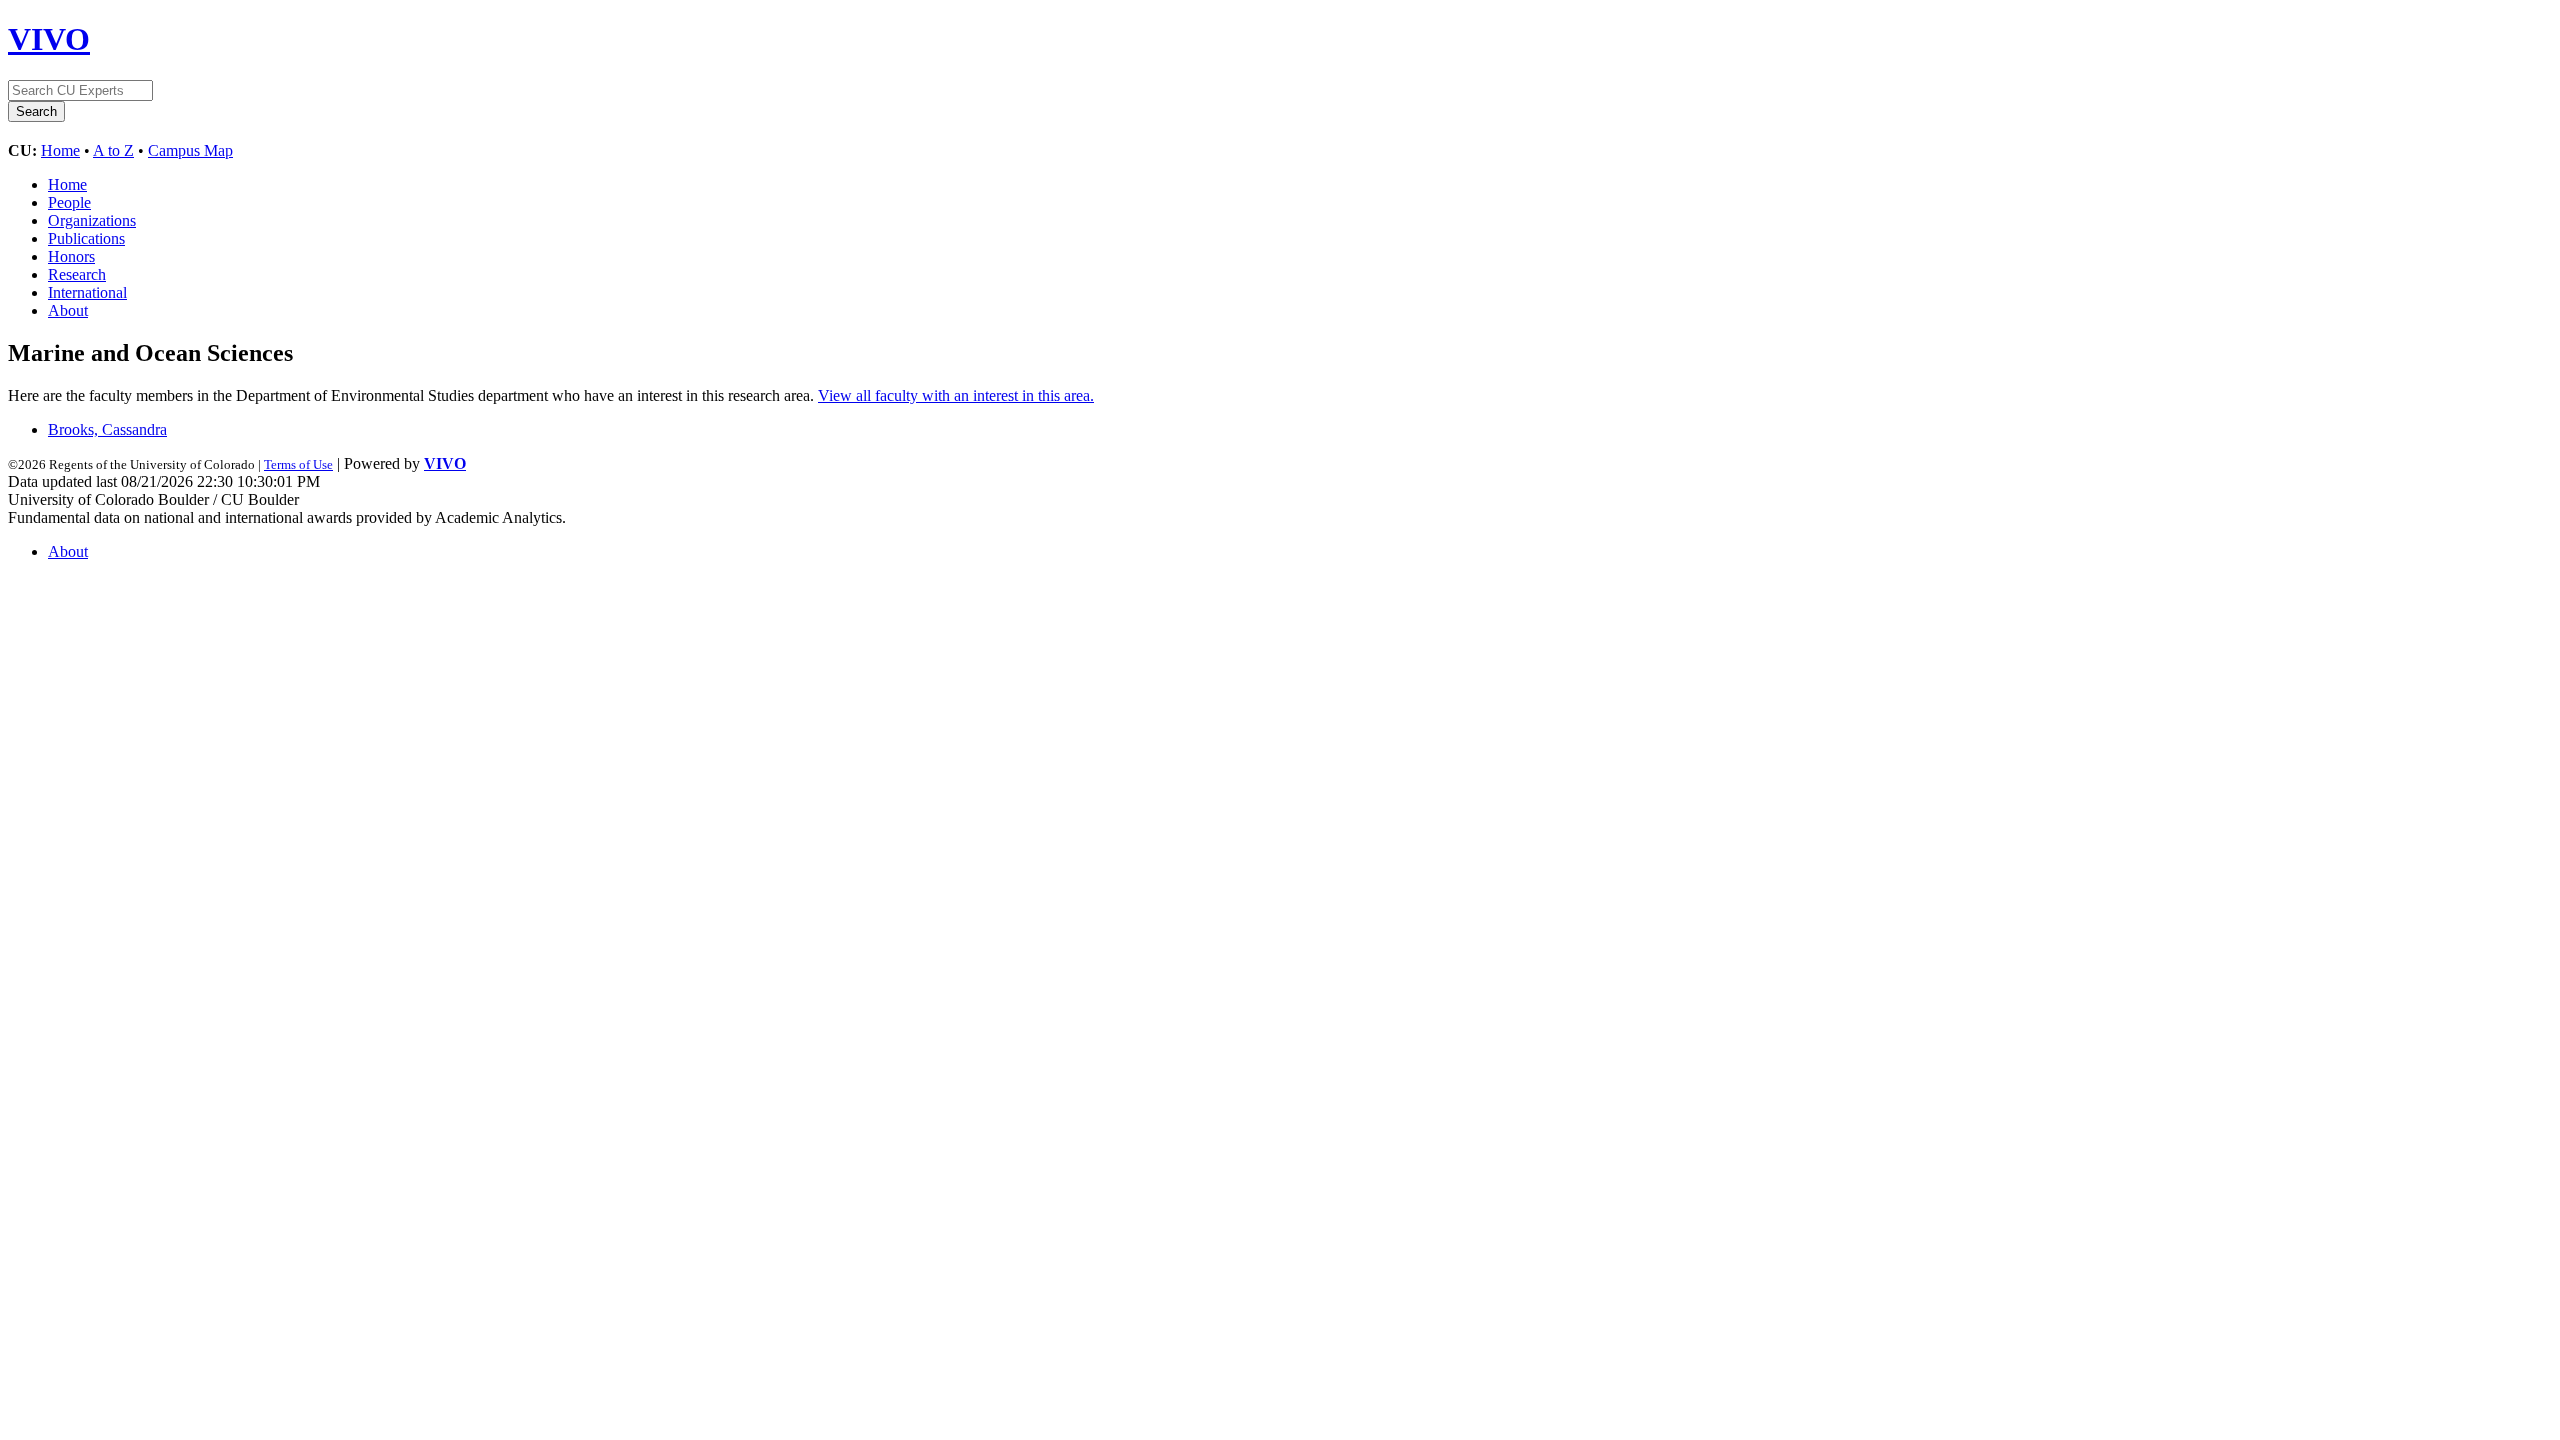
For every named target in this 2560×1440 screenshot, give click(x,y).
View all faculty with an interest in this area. (956, 395)
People (69, 202)
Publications (86, 238)
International (87, 292)
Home (60, 150)
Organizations (92, 220)
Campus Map (190, 150)
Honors (71, 256)
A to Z (113, 150)
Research (77, 274)
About (68, 310)
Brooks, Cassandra (107, 429)
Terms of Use (298, 464)
